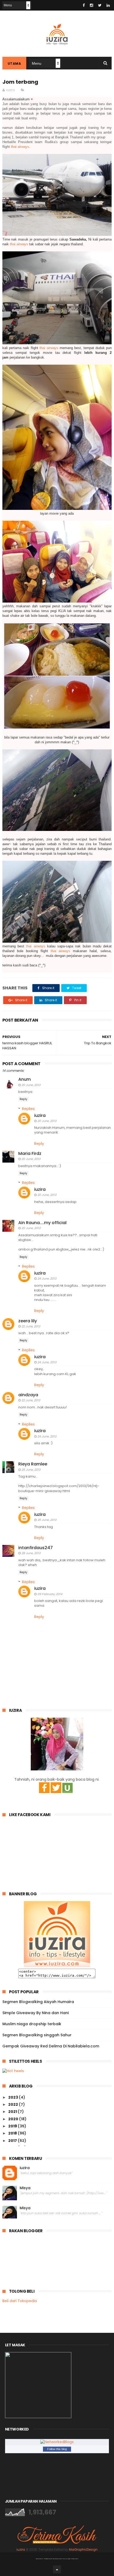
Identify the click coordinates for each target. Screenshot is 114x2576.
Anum (25, 1079)
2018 (13, 2133)
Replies (28, 1109)
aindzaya (28, 1395)
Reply (23, 1099)
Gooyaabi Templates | (71, 2559)
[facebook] (84, 5)
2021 (13, 2112)
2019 (13, 2126)
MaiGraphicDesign (83, 2550)
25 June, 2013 (31, 1470)
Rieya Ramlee (33, 1464)
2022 (14, 2104)
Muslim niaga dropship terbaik (32, 2024)
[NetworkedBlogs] (57, 2442)
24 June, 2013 (47, 1278)
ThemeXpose (48, 2559)
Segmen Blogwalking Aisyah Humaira (38, 2002)
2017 (13, 2141)
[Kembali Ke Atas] (57, 2569)
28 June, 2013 (31, 1553)
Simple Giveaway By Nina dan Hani (36, 2013)
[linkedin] (108, 5)
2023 (14, 2097)
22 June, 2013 (31, 1326)
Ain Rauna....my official (42, 1223)
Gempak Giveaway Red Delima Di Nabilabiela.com (51, 2046)
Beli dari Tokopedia (20, 2301)
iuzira (40, 1115)
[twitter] (100, 5)
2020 (14, 2119)
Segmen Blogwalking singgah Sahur (37, 2035)
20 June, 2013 (31, 1085)
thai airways (20, 147)
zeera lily (28, 1321)
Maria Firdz (30, 1153)
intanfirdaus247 (36, 1548)
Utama (14, 64)
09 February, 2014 (50, 1594)
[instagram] (91, 5)
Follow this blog (57, 2449)
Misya (25, 2188)
